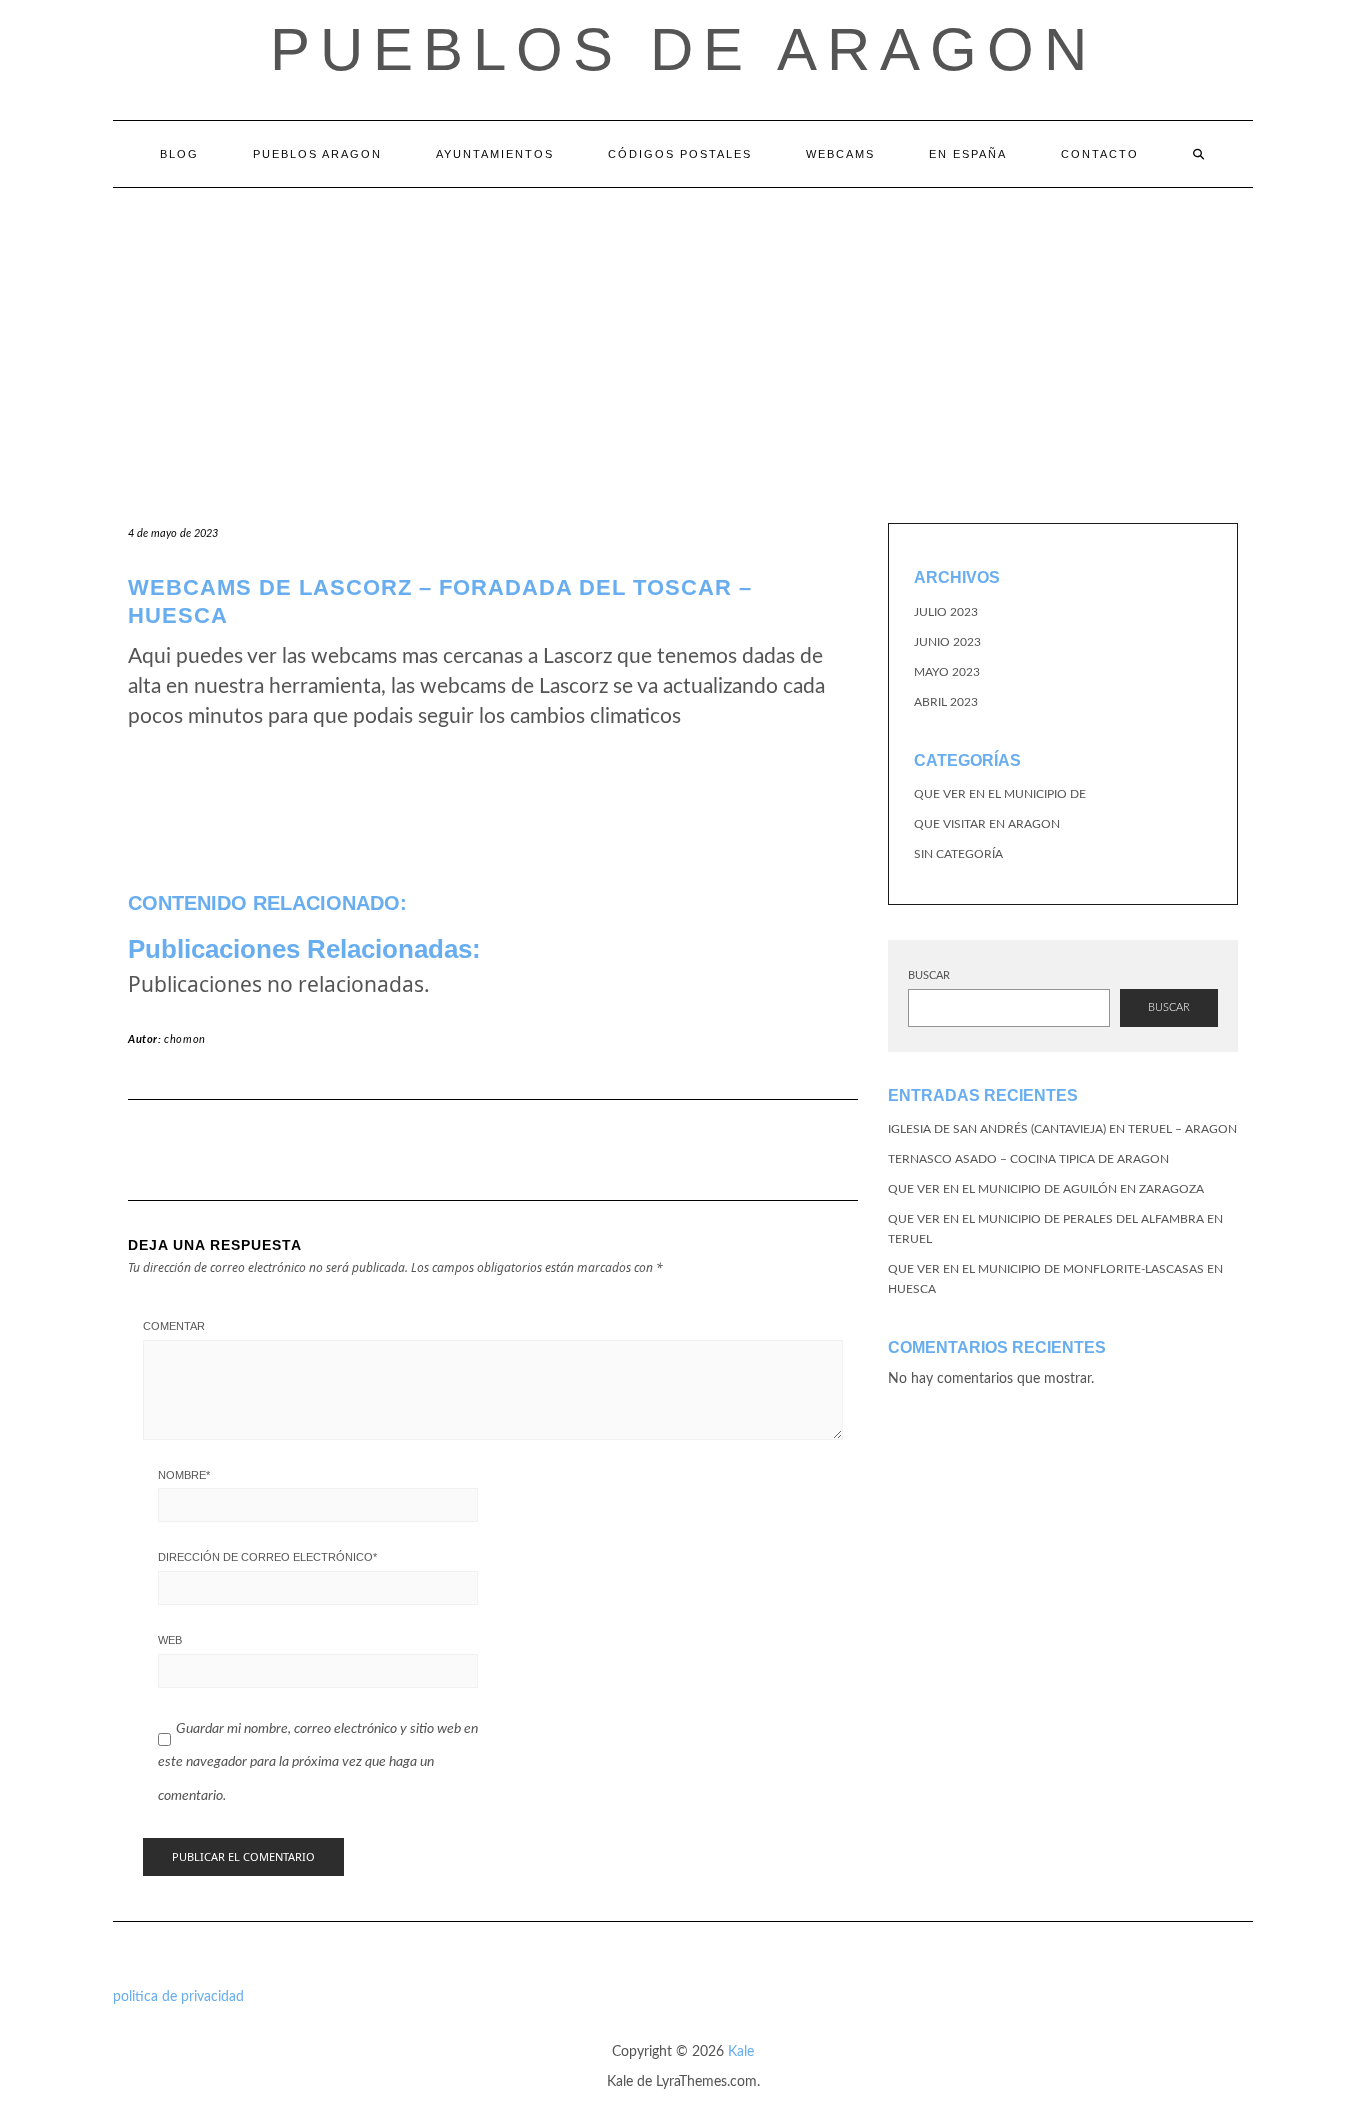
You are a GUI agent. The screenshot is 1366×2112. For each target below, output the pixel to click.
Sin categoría (958, 854)
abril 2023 (946, 702)
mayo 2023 (947, 672)
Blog (179, 154)
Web (170, 1640)
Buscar (929, 975)
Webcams (840, 154)
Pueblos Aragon (317, 154)
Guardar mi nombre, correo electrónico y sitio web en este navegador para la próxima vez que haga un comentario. (318, 1762)
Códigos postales (680, 154)
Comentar (174, 1326)
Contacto (1100, 154)
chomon (185, 1039)
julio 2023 (946, 612)
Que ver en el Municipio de (1000, 794)
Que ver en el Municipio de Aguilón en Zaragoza (1046, 1189)
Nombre (184, 1475)
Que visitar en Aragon (987, 824)
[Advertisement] (683, 338)
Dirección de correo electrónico (267, 1557)
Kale (741, 2052)
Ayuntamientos (495, 154)
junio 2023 (947, 642)
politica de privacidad (178, 1997)
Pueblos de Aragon (683, 49)
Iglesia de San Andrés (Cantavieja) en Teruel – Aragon (1062, 1129)
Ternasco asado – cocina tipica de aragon (1028, 1159)
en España (968, 154)
